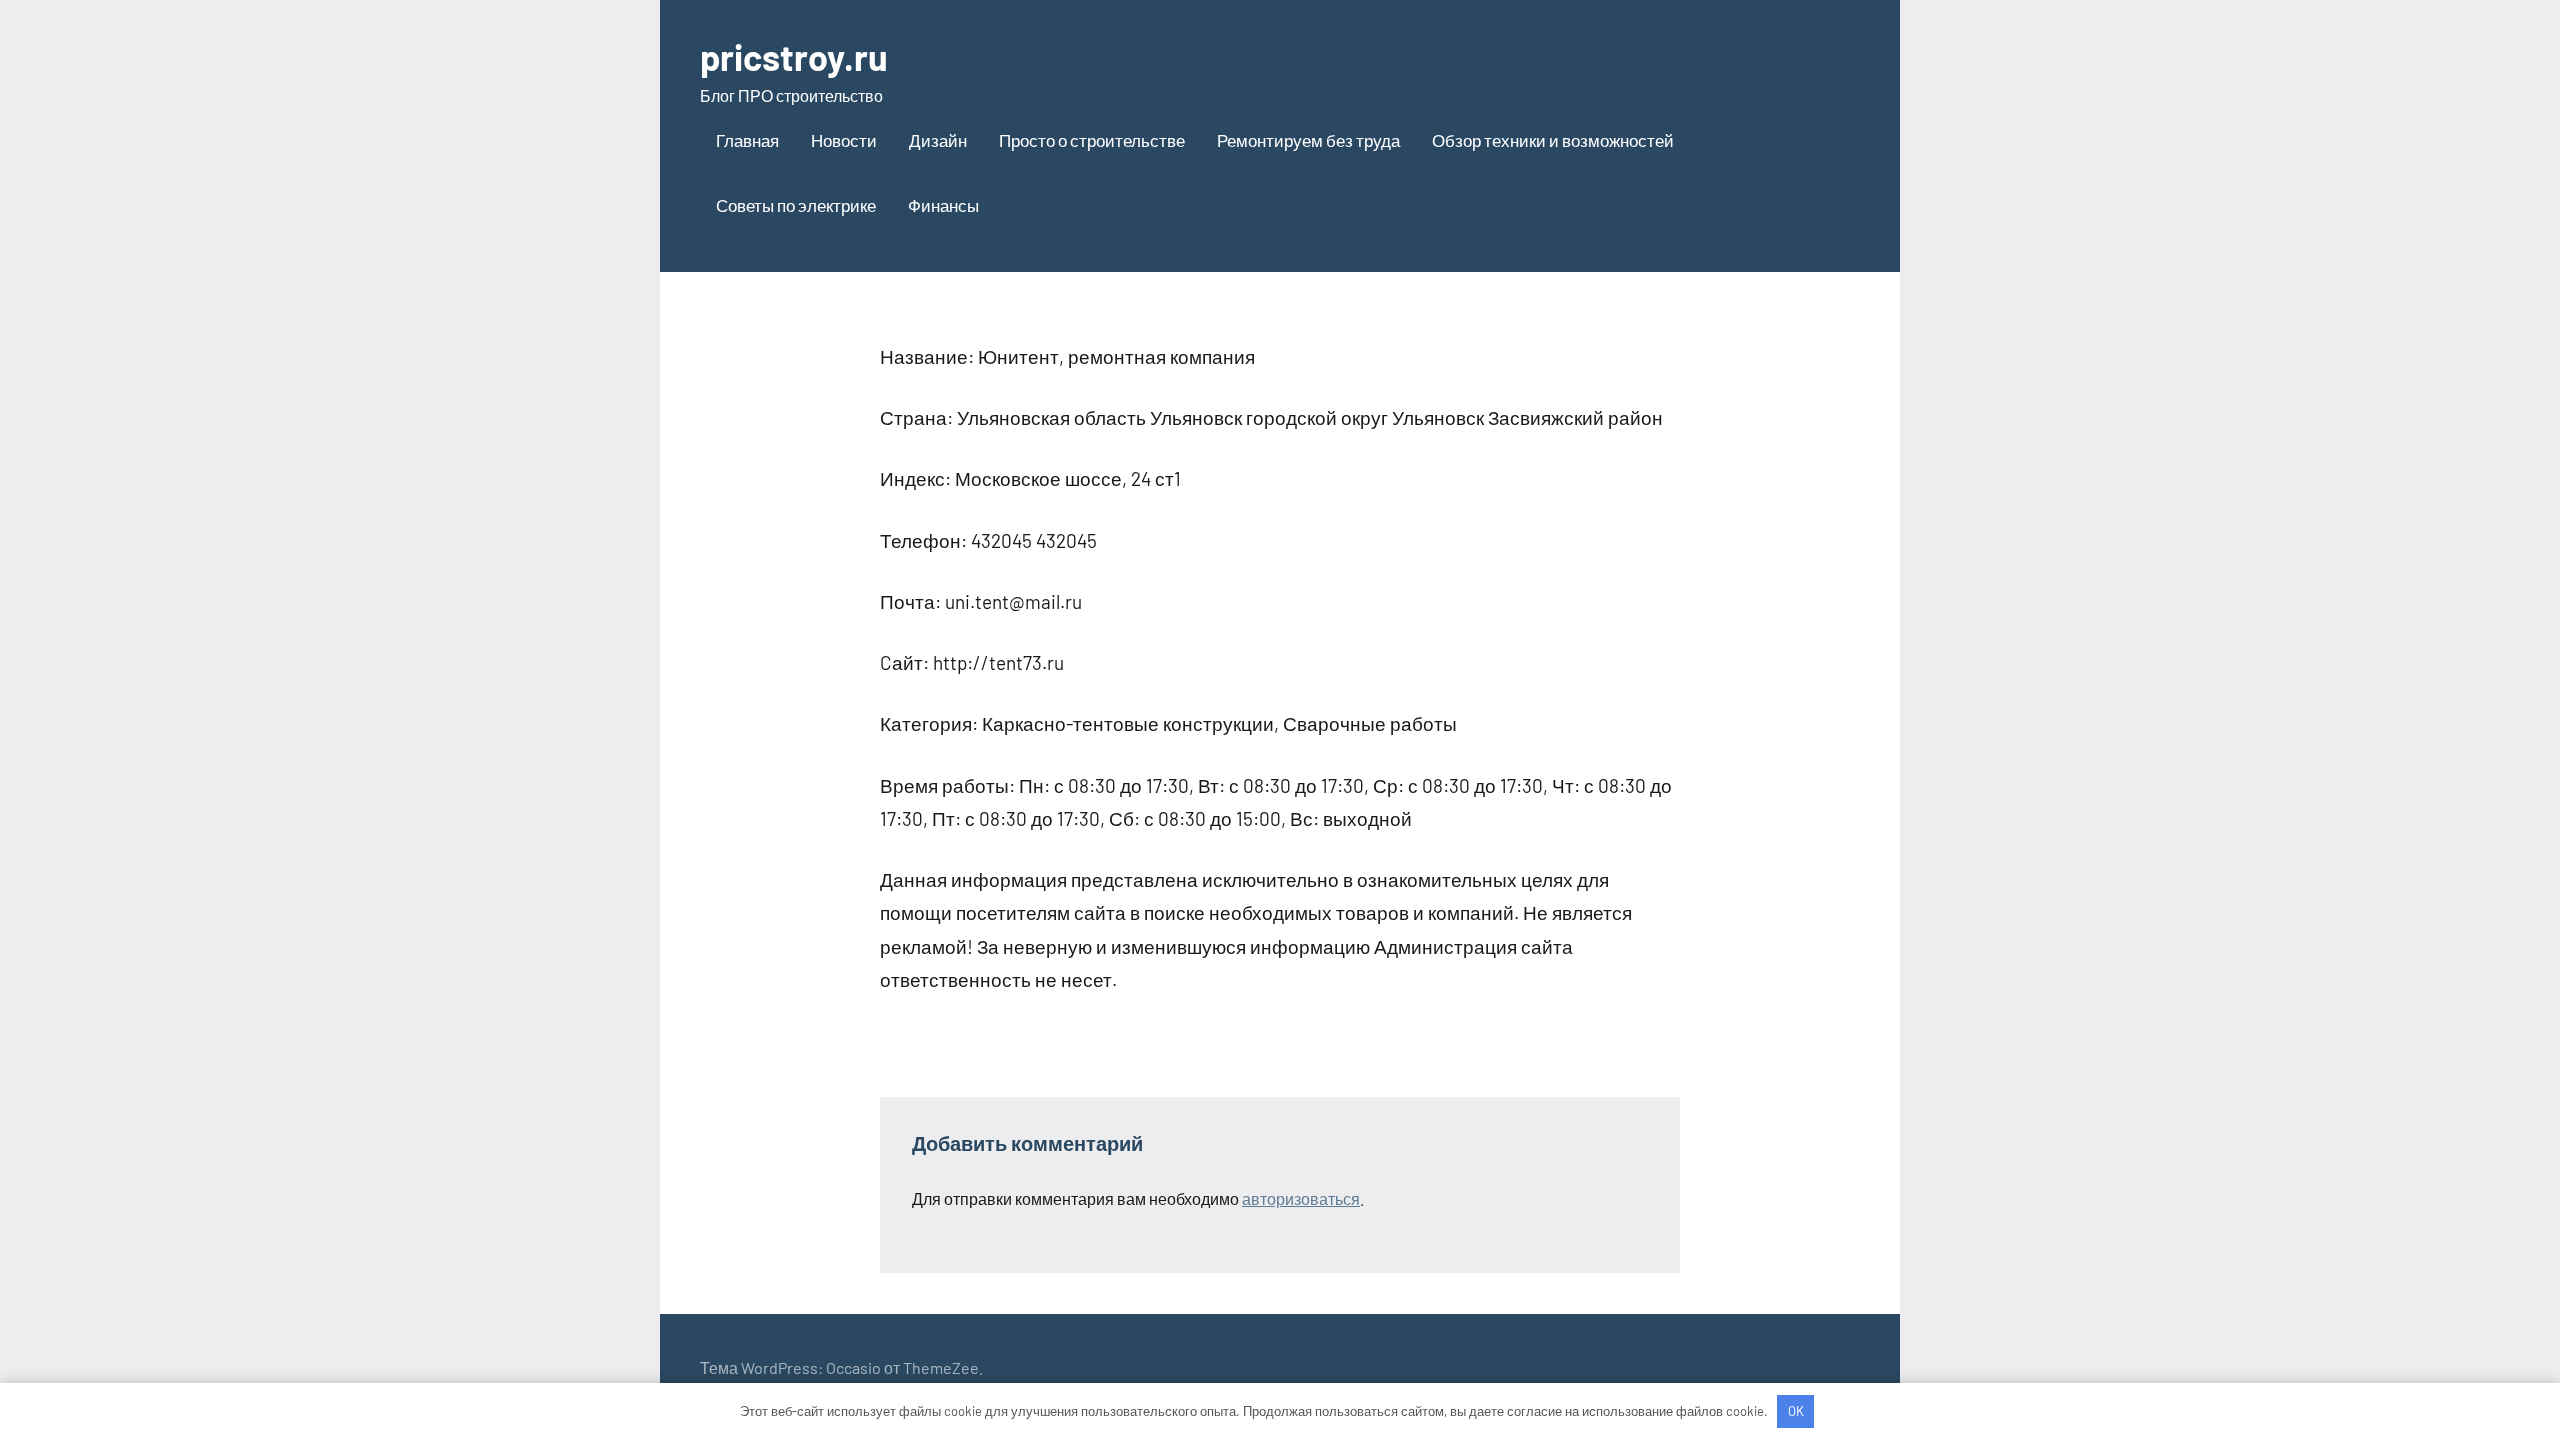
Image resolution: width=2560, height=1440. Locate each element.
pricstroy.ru (794, 56)
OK (1796, 1411)
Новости (844, 140)
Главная (747, 140)
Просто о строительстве (1092, 140)
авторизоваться (1301, 1198)
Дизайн (938, 140)
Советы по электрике (796, 205)
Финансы (943, 205)
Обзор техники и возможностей (1553, 140)
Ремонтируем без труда (1308, 140)
